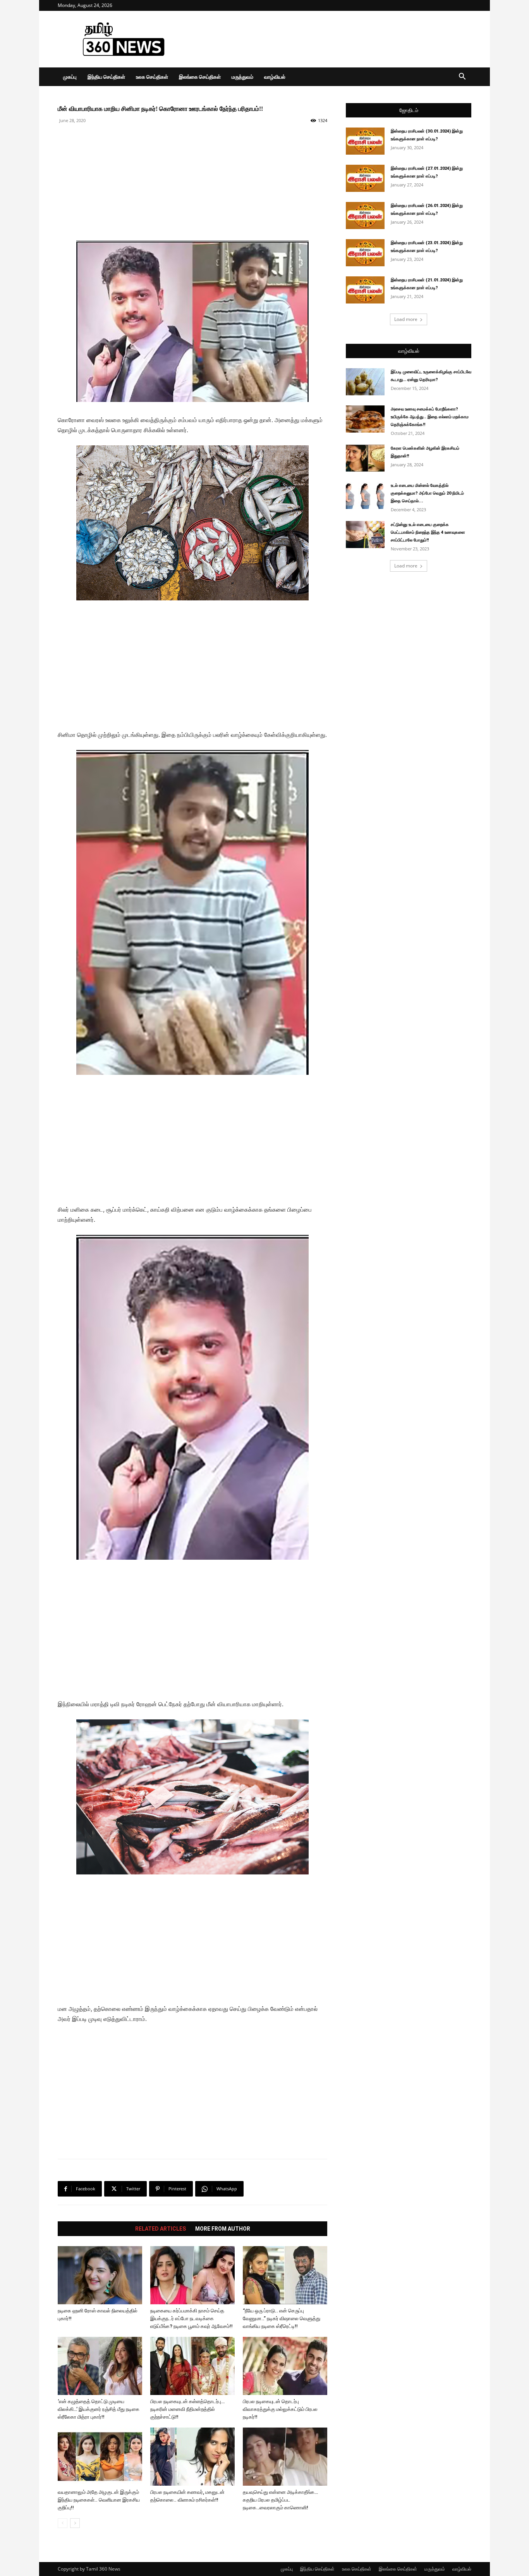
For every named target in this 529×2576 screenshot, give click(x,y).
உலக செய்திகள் (152, 77)
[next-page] (75, 2523)
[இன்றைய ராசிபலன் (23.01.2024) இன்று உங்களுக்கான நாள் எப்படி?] (365, 253)
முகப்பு (70, 77)
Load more (406, 319)
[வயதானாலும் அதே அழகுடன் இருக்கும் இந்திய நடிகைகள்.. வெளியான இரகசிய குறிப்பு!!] (100, 2457)
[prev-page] (63, 2523)
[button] (462, 77)
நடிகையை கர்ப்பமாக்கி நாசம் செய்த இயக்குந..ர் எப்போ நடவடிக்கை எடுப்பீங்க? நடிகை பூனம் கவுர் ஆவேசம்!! (192, 2318)
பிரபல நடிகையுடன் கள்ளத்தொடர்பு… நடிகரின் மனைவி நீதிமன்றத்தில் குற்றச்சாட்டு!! (187, 2409)
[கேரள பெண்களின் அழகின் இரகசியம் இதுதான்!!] (365, 458)
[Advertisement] (330, 39)
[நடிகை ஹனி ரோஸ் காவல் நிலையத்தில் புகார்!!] (100, 2275)
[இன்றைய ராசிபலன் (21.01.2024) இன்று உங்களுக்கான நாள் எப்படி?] (365, 290)
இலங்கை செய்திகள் (200, 77)
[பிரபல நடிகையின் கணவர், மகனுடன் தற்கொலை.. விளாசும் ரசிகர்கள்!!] (192, 2457)
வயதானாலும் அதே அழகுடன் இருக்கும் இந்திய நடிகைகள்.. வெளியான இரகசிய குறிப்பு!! (99, 2500)
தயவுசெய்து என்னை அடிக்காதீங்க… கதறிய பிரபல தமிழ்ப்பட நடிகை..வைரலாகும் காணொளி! (280, 2500)
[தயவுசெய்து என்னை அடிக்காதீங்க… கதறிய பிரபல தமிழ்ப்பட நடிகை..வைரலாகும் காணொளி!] (285, 2457)
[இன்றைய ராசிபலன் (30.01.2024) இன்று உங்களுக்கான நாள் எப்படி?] (365, 141)
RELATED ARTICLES (161, 2229)
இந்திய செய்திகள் (106, 77)
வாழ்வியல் (275, 77)
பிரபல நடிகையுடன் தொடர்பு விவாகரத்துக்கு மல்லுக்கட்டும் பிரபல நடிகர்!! (280, 2409)
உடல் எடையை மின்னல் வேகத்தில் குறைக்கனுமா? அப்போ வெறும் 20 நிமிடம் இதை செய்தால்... (427, 493)
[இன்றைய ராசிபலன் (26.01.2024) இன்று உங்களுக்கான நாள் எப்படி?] (365, 216)
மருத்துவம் (242, 77)
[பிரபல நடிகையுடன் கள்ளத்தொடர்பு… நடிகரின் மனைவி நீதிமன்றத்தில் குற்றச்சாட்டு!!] (192, 2366)
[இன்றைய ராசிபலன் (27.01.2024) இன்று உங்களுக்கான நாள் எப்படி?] (365, 178)
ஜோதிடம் (409, 110)
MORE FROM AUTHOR (223, 2229)
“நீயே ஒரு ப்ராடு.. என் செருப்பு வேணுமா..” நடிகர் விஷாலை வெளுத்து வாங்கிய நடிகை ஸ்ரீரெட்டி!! (282, 2318)
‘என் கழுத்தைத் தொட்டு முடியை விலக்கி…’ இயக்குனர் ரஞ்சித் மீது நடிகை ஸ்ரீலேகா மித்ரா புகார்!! (99, 2409)
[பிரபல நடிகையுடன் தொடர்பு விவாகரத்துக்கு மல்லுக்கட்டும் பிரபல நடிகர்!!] (285, 2366)
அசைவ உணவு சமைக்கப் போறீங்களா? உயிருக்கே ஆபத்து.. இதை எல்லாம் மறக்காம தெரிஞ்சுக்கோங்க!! (430, 417)
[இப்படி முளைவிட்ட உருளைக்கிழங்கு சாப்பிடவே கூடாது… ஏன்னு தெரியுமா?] (365, 382)
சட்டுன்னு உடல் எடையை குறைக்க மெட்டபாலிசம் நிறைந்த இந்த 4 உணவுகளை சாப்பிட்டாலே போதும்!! (428, 532)
